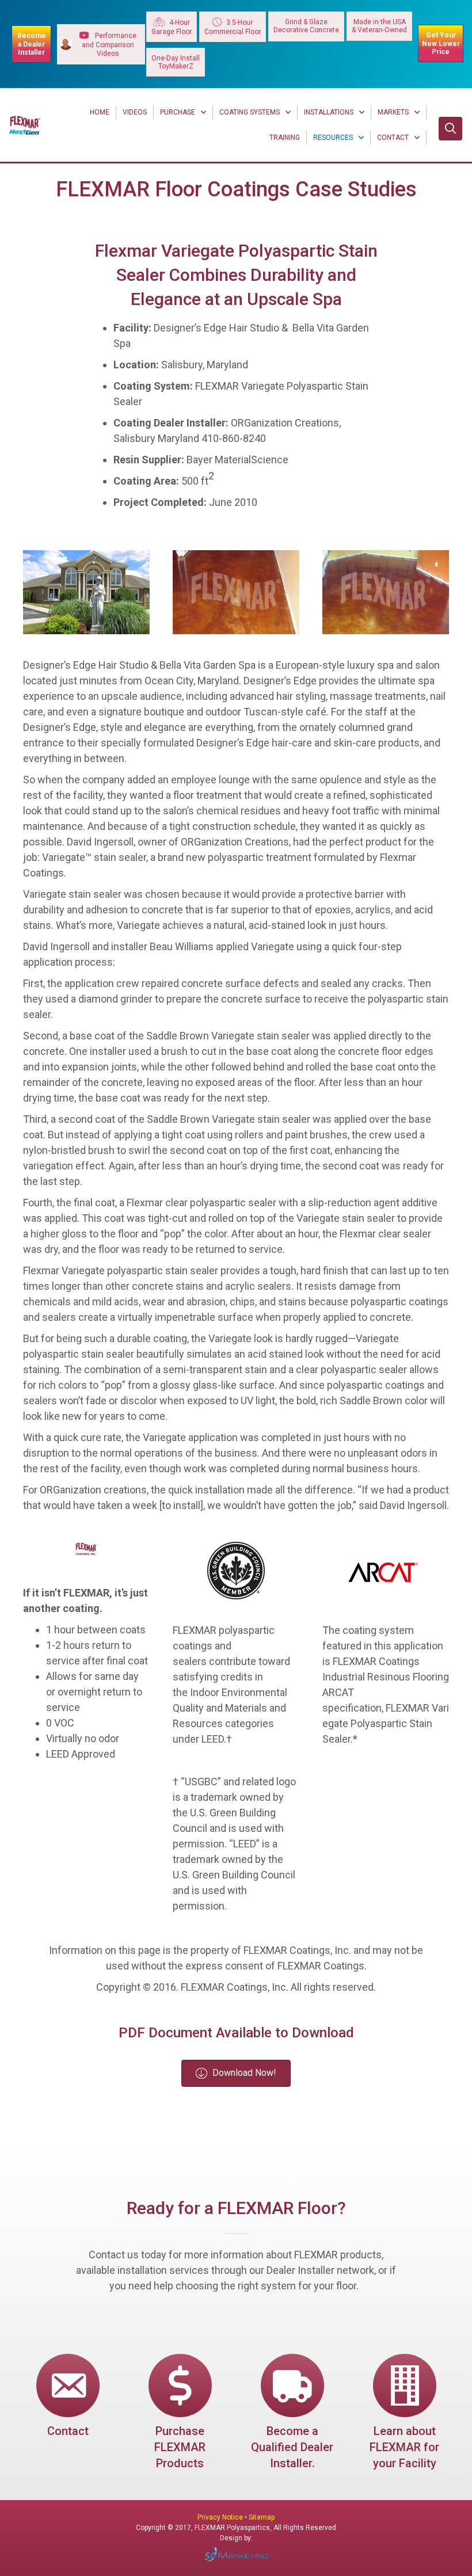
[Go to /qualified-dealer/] (292, 2414)
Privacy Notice (221, 2517)
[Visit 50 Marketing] (236, 2554)
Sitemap (262, 2517)
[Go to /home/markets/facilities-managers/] (404, 2414)
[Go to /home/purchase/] (180, 2414)
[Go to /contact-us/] (68, 2398)
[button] (450, 129)
